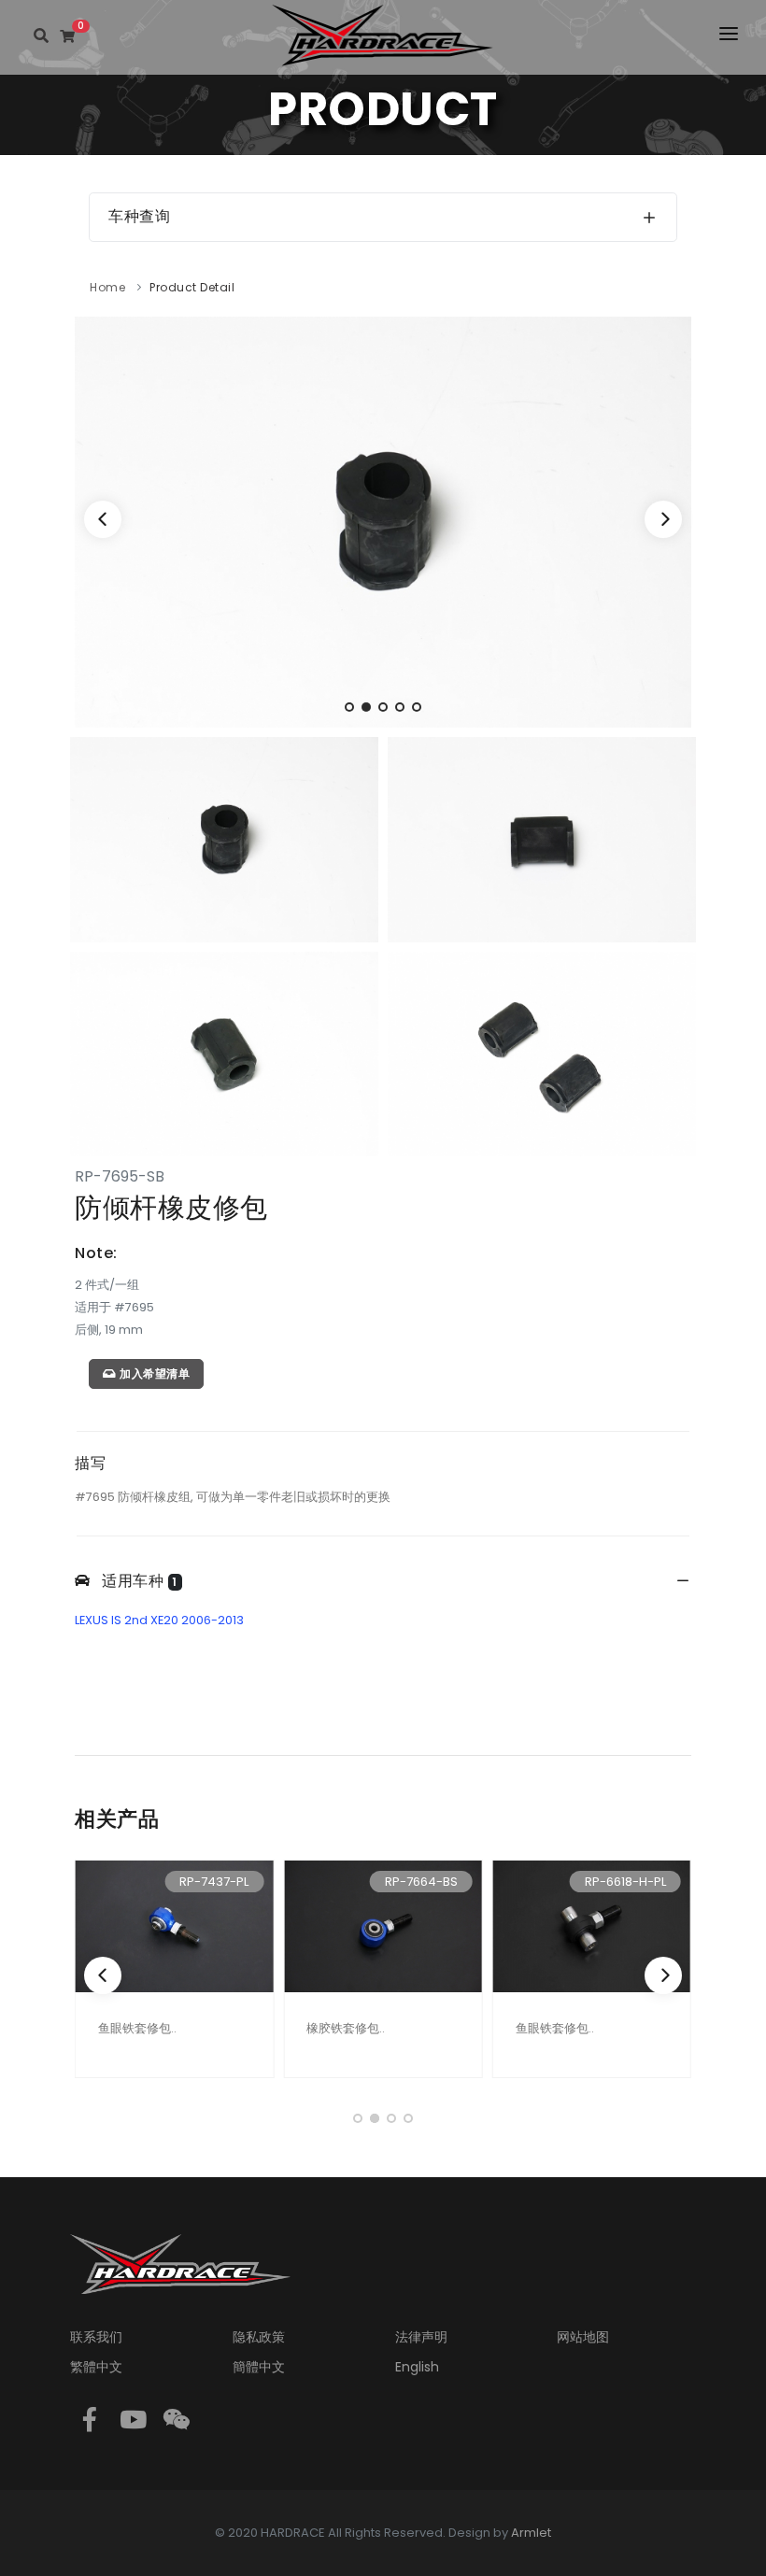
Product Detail (192, 287)
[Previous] (103, 519)
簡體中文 (259, 2367)
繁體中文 (96, 2367)
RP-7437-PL (214, 1882)
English (417, 2367)
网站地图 (583, 2337)
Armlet (531, 2533)
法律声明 (421, 2337)
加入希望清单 (154, 1373)
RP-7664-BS (421, 1882)
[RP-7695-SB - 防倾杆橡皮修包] (383, 521)
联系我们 (96, 2337)
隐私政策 (259, 2337)
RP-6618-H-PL (625, 1882)
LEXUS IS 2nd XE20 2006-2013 (159, 1620)
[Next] (663, 519)
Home (107, 287)
